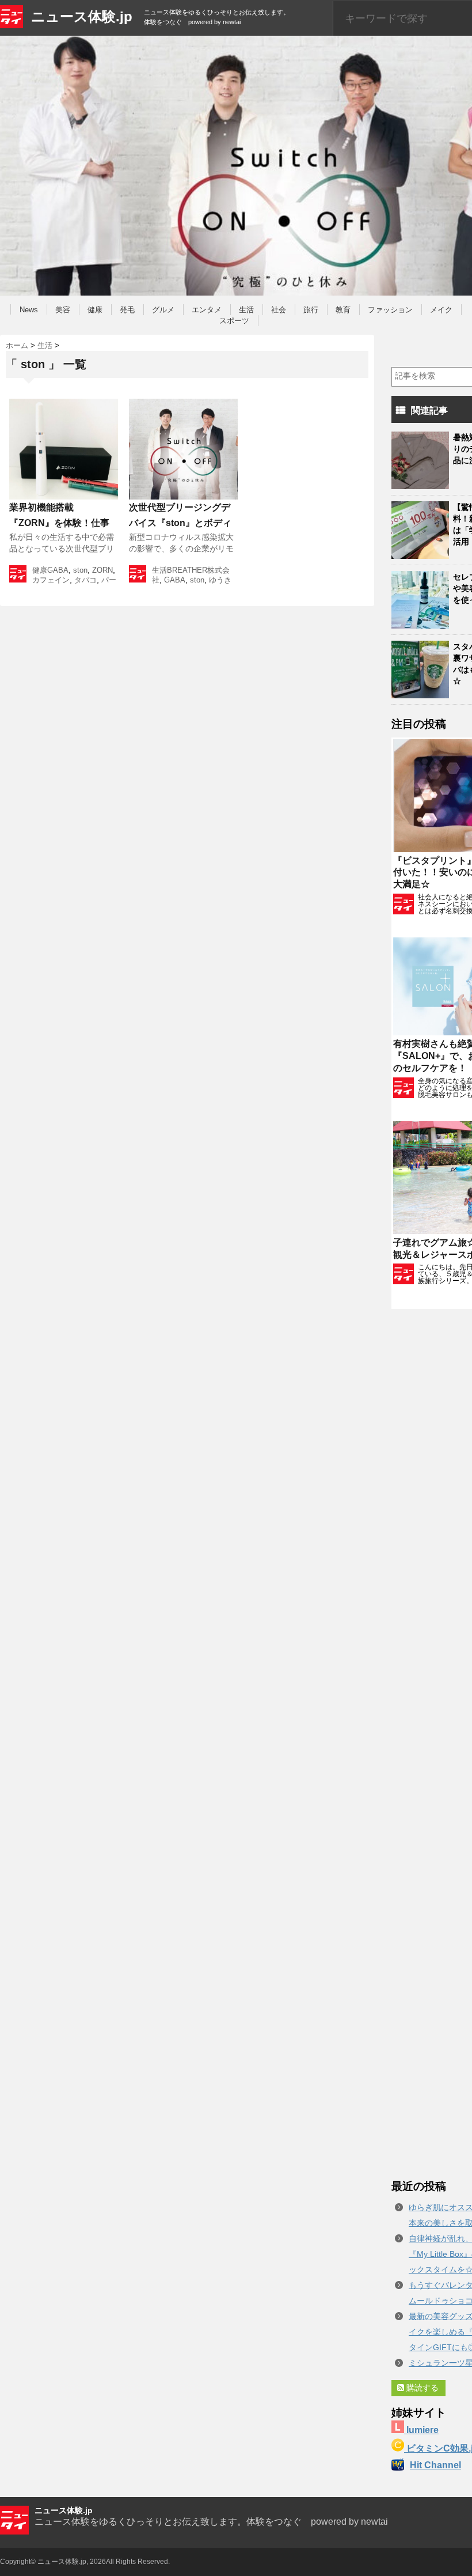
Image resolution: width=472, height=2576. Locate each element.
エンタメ (207, 310)
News (29, 310)
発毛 (127, 310)
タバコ (85, 580)
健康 (95, 310)
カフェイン (51, 580)
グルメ (163, 310)
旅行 (311, 310)
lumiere (421, 2430)
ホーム (17, 345)
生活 (246, 310)
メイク (441, 310)
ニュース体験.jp (82, 16)
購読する (421, 2388)
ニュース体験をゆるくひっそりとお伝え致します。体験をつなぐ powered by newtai (211, 2522)
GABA (58, 570)
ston (80, 570)
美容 (63, 310)
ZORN (102, 570)
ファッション (390, 310)
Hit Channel (435, 2465)
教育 (343, 310)
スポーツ (234, 321)
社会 (279, 310)
